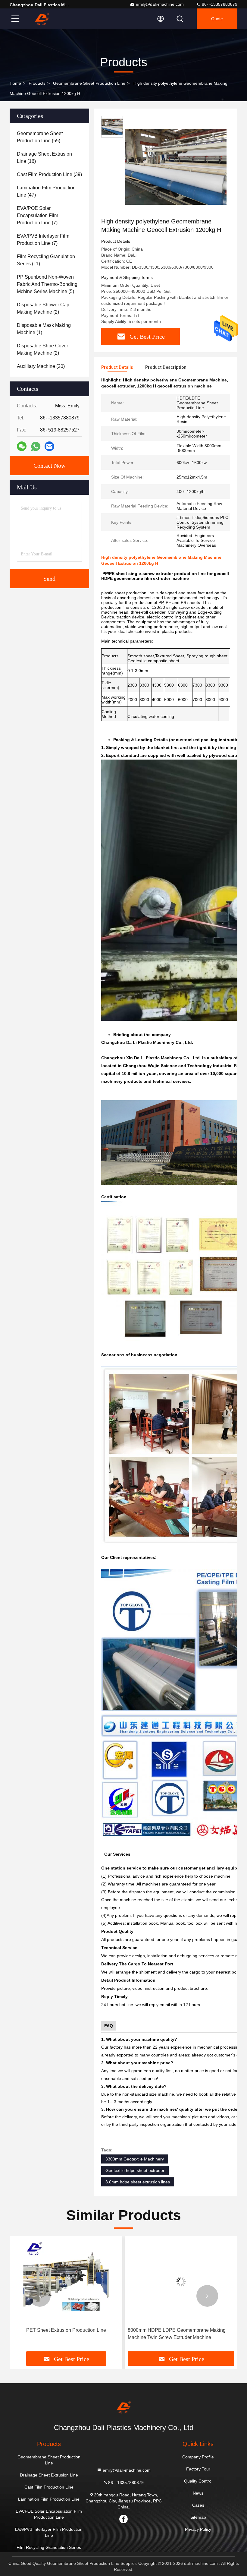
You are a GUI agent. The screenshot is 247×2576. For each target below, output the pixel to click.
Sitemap (198, 2517)
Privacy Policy (198, 2529)
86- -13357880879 (219, 4)
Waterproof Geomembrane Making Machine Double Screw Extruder (174, 2334)
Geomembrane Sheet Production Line (89, 83)
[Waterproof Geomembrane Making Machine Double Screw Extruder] (181, 2282)
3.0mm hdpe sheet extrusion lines (138, 2182)
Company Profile (198, 2457)
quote (217, 19)
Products (37, 83)
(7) (38, 215)
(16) (44, 158)
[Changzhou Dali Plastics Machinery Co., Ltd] (42, 19)
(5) (47, 284)
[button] (40, 2296)
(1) (44, 329)
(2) (43, 308)
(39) (49, 174)
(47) (46, 191)
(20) (41, 366)
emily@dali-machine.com (160, 4)
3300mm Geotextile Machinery (135, 2159)
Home (15, 83)
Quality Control (198, 2481)
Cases (198, 2505)
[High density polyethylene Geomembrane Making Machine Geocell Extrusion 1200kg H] (176, 166)
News (198, 2493)
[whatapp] (36, 446)
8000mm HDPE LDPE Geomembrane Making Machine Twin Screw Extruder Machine (62, 2334)
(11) (46, 260)
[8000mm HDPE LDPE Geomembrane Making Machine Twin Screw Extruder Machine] (66, 2282)
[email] (49, 446)
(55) (40, 137)
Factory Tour (198, 2469)
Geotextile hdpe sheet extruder (135, 2170)
